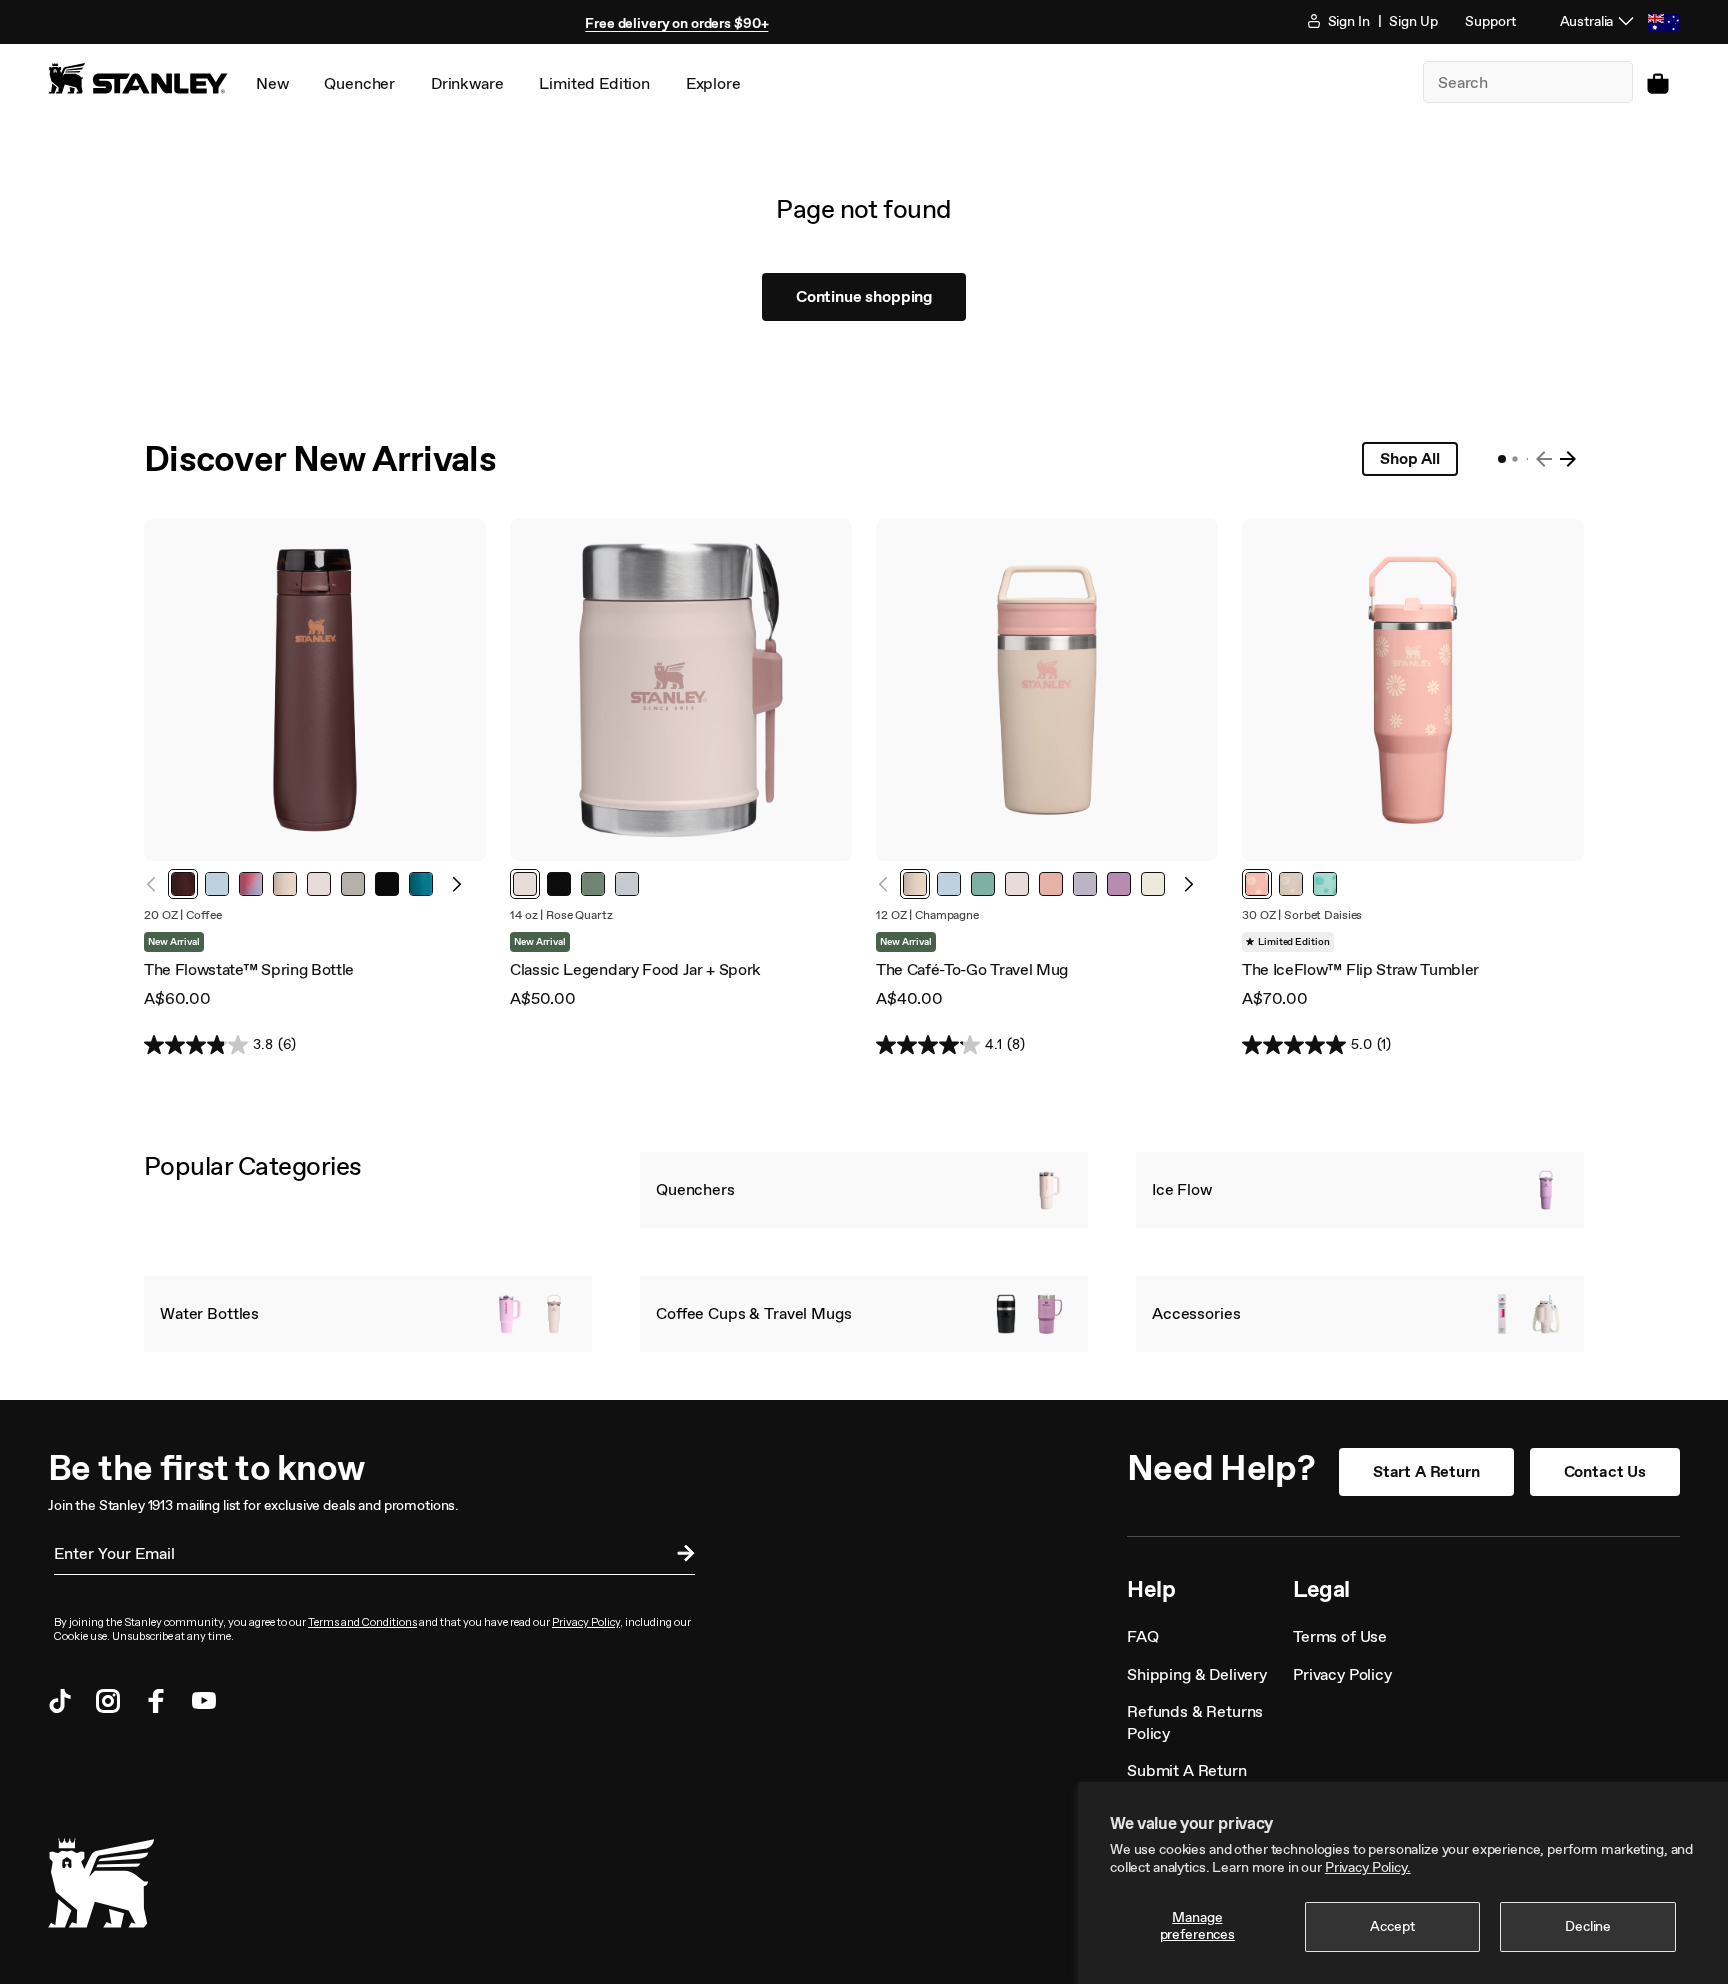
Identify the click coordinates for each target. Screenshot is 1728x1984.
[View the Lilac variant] (1119, 884)
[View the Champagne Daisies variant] (1291, 884)
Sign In (1347, 21)
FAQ (1143, 1636)
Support (1490, 21)
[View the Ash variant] (353, 884)
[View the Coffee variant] (183, 884)
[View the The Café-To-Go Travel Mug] (1047, 690)
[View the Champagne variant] (285, 884)
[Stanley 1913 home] (138, 78)
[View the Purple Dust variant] (1085, 884)
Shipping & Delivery (1197, 1674)
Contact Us (1605, 1471)
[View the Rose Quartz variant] (319, 884)
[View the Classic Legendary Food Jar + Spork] (681, 690)
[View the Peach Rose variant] (1051, 884)
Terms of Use (1340, 1636)
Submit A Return (1187, 1770)
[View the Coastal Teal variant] (421, 884)
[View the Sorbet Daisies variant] (1257, 884)
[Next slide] (1568, 459)
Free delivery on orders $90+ (676, 23)
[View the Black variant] (387, 884)
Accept (1392, 1926)
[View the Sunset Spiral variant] (251, 884)
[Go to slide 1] (1502, 459)
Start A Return (1426, 1471)
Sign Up (1413, 21)
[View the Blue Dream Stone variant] (217, 884)
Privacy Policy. (1368, 1867)
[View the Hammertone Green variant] (593, 884)
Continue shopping (864, 296)
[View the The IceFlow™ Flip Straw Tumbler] (1413, 690)
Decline (1588, 1926)
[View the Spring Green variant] (983, 884)
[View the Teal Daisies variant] (1325, 884)
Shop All (1410, 458)
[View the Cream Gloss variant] (1153, 884)
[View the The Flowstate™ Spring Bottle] (315, 690)
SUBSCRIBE (680, 1556)
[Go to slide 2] (1514, 458)
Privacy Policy (586, 1622)
